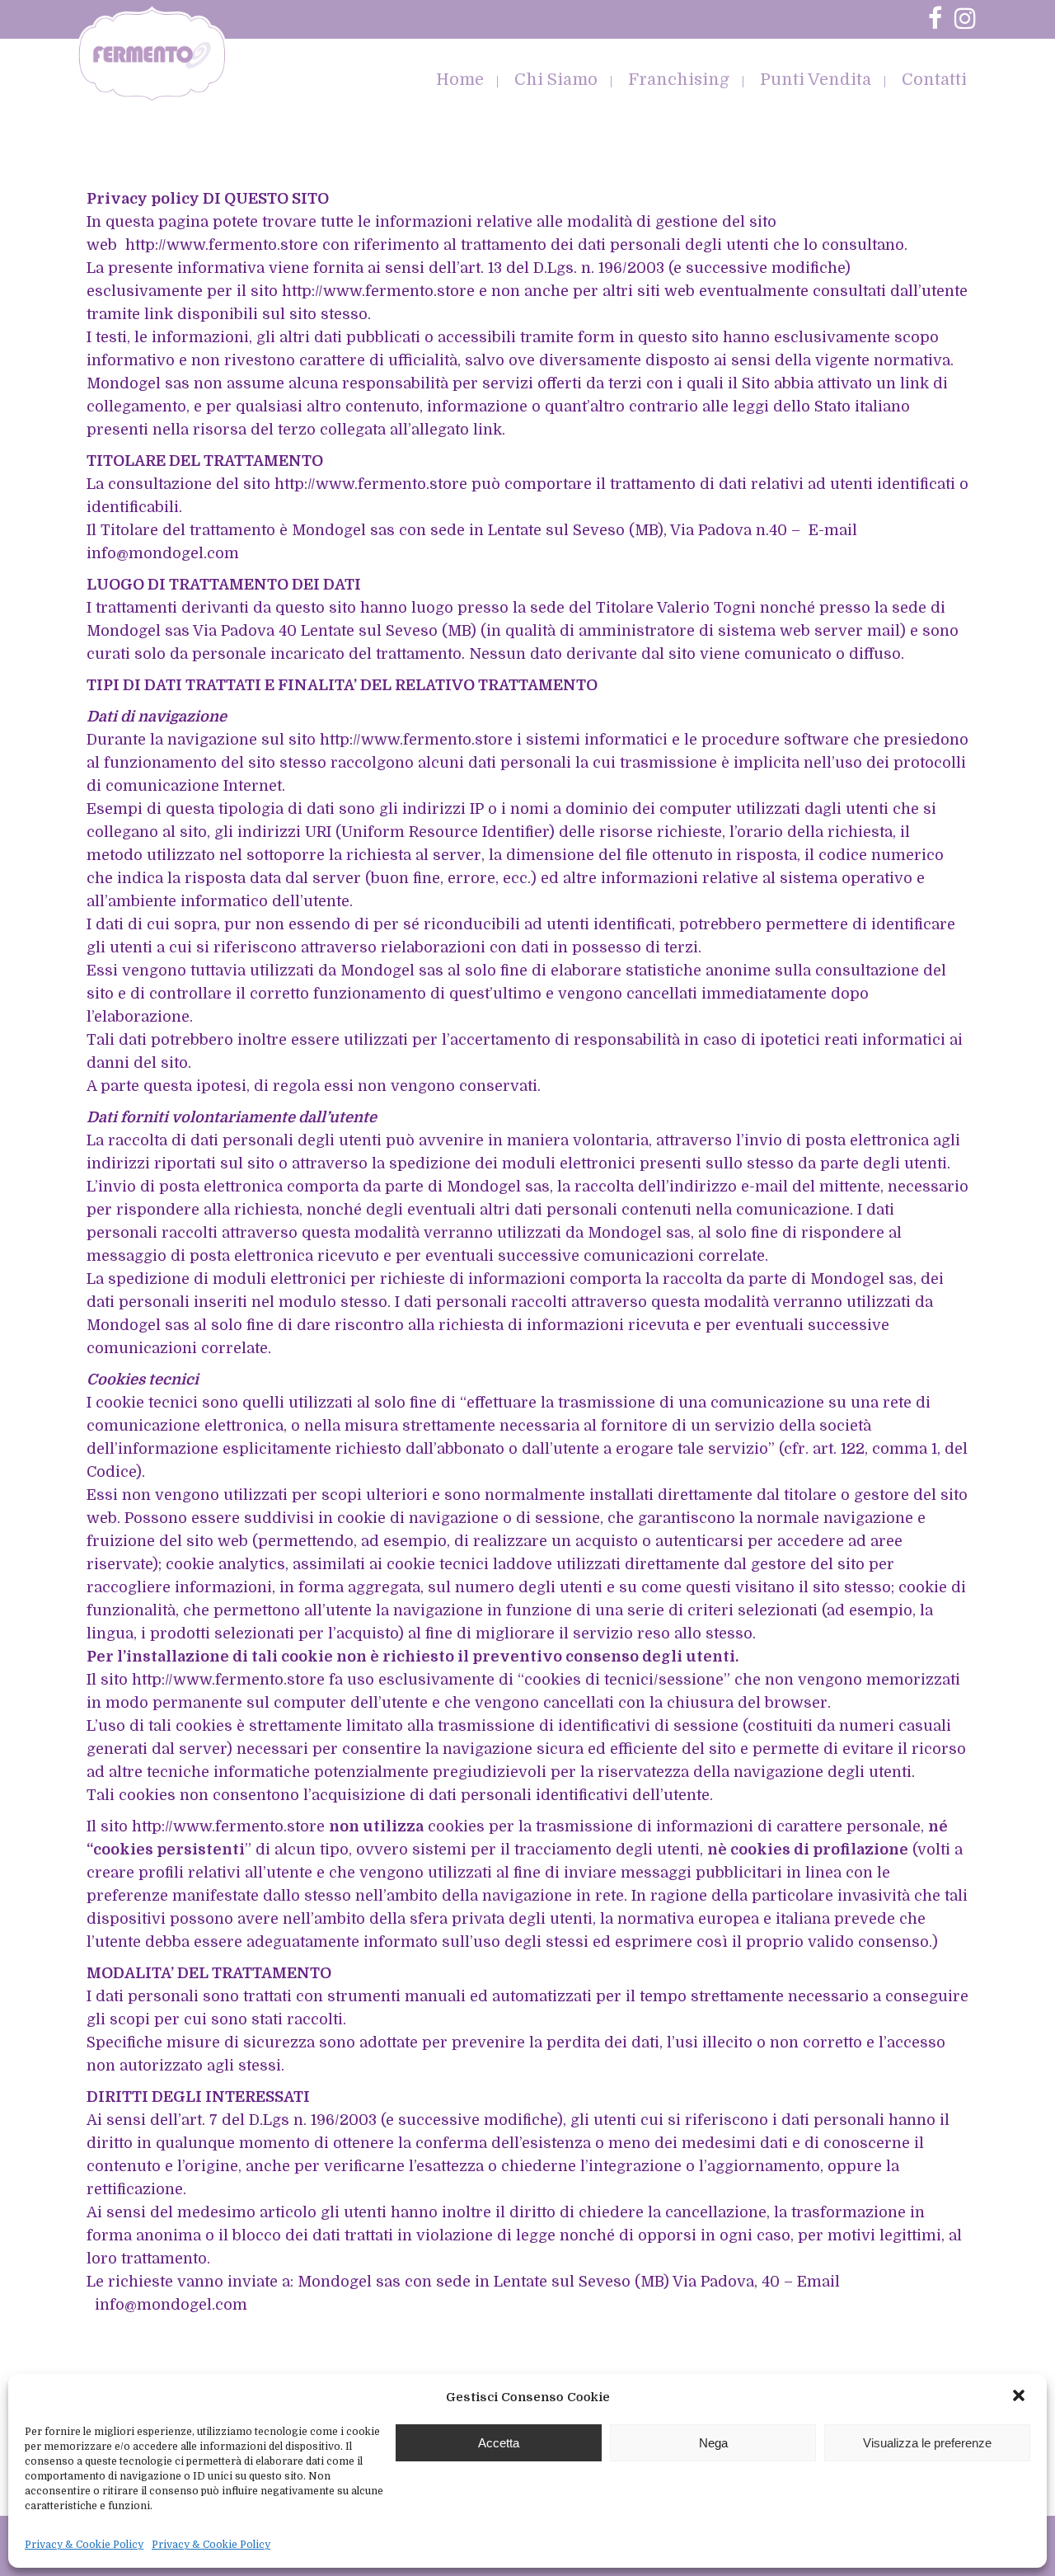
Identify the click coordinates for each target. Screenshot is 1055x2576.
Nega (713, 2443)
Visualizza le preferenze (927, 2443)
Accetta (499, 2443)
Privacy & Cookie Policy (84, 2545)
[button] (1020, 2397)
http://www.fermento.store (222, 245)
